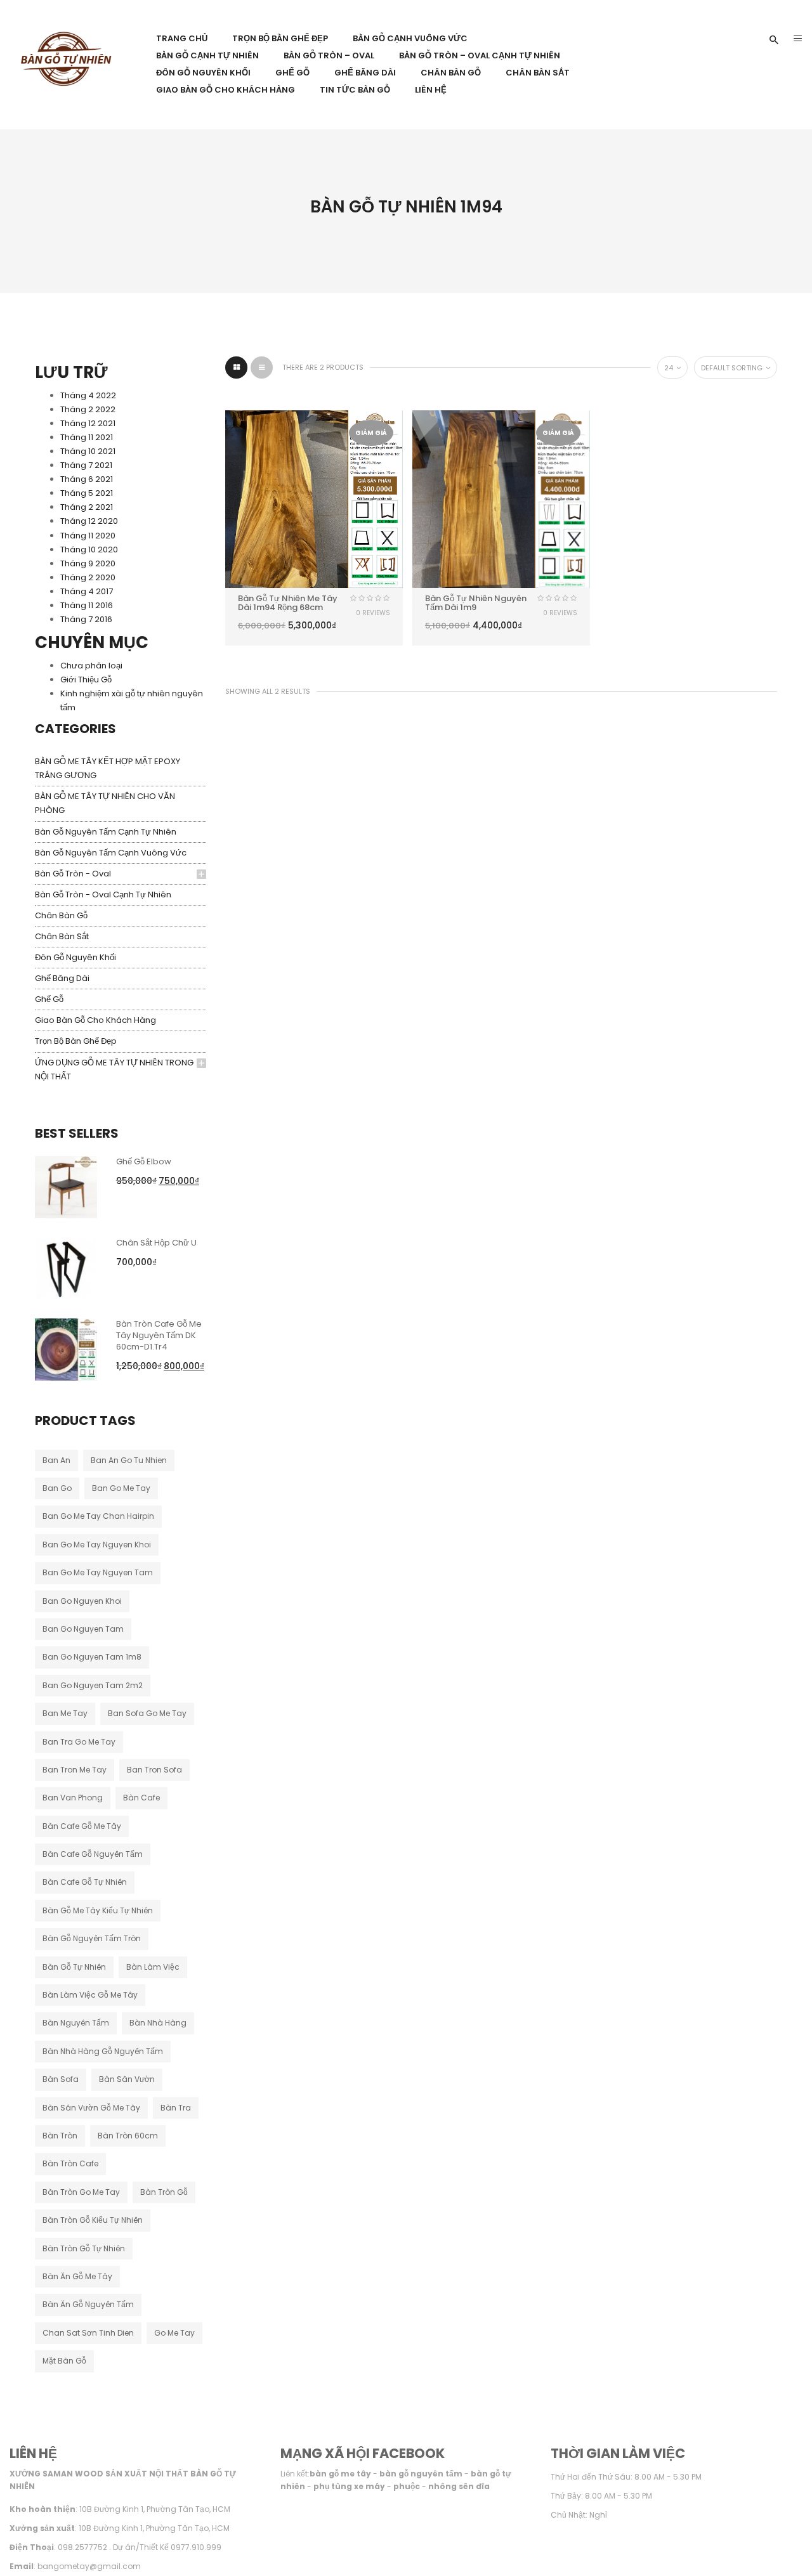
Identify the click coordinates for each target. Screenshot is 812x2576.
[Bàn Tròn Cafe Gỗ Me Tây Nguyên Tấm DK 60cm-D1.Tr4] (66, 1349)
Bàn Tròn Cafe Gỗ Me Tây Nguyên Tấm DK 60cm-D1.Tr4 (159, 1335)
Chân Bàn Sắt (62, 936)
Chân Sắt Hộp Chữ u (156, 1243)
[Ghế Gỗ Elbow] (66, 1186)
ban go (57, 1488)
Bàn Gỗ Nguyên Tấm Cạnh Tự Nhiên (106, 832)
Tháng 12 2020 (89, 521)
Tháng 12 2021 (88, 423)
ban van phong (73, 1798)
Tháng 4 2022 (88, 395)
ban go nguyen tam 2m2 (93, 1685)
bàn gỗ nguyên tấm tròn (92, 1938)
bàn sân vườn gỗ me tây (91, 2108)
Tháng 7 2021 (86, 465)
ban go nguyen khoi (82, 1601)
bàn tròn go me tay (81, 2192)
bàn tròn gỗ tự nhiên (84, 2248)
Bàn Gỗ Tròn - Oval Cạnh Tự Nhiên (103, 894)
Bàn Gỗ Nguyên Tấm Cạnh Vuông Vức (111, 853)
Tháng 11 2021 (87, 437)
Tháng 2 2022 (88, 409)
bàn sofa (61, 2079)
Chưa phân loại (91, 666)
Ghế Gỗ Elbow (144, 1161)
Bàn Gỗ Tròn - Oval (73, 874)
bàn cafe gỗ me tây (82, 1826)
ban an (56, 1460)
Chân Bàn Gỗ (61, 915)
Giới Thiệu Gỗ (86, 680)
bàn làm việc (153, 1967)
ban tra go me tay (79, 1742)
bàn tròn (60, 2136)
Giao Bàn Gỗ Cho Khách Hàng (95, 1020)
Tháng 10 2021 (88, 451)
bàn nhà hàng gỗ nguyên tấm (103, 2051)
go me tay (174, 2333)
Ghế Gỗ (49, 999)
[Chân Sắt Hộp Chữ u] (66, 1267)
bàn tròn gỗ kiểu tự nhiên (93, 2220)
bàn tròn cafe (70, 2163)
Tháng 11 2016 (87, 605)
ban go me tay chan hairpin (98, 1516)
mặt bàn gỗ (64, 2361)
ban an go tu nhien (129, 1460)
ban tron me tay (75, 1770)
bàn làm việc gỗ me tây (90, 1995)
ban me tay (65, 1713)
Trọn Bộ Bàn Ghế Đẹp (76, 1041)
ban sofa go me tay (147, 1713)
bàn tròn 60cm (128, 2136)
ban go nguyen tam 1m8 (92, 1657)
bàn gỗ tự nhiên (74, 1967)
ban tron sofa (154, 1770)
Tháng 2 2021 (87, 507)
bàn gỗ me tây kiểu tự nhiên (98, 1910)
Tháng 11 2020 (88, 536)
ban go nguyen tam (83, 1629)
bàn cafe (141, 1798)
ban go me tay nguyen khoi (97, 1545)
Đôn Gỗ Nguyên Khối (75, 957)
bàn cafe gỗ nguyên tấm (93, 1854)
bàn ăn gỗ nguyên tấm (88, 2304)
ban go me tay (121, 1488)
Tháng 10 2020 (89, 550)
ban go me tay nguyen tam (98, 1572)
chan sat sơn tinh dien (88, 2333)
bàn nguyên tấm (76, 2023)
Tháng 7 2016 (86, 619)
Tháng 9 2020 (88, 563)
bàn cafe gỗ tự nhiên (85, 1882)
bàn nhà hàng (158, 2023)
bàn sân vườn (127, 2079)
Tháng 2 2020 (88, 577)
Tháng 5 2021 (87, 493)
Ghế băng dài (62, 978)
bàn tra (176, 2108)
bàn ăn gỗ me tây (77, 2276)
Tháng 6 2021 (87, 479)
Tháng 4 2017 (87, 591)
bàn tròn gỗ (164, 2192)
